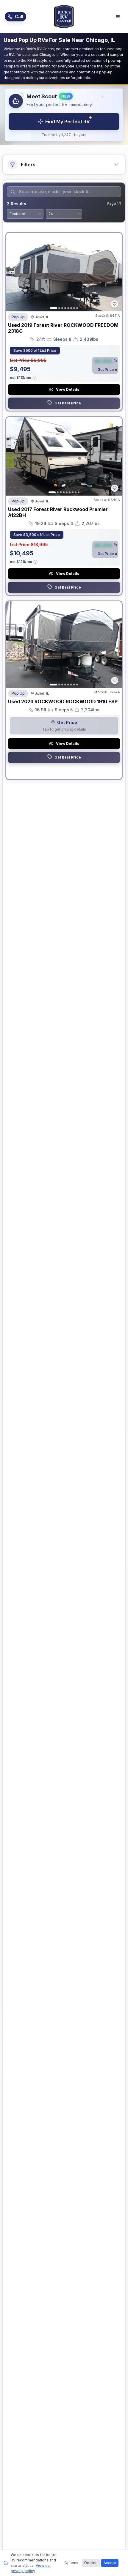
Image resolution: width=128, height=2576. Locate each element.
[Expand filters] (116, 165)
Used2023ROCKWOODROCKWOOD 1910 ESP (63, 701)
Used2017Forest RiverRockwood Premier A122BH (58, 512)
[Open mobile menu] (118, 17)
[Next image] (114, 272)
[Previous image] (14, 272)
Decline (91, 2563)
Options (71, 2563)
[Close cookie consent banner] (123, 2563)
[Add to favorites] (115, 304)
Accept (110, 2563)
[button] (64, 115)
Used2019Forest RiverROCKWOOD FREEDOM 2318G (63, 328)
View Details (68, 389)
